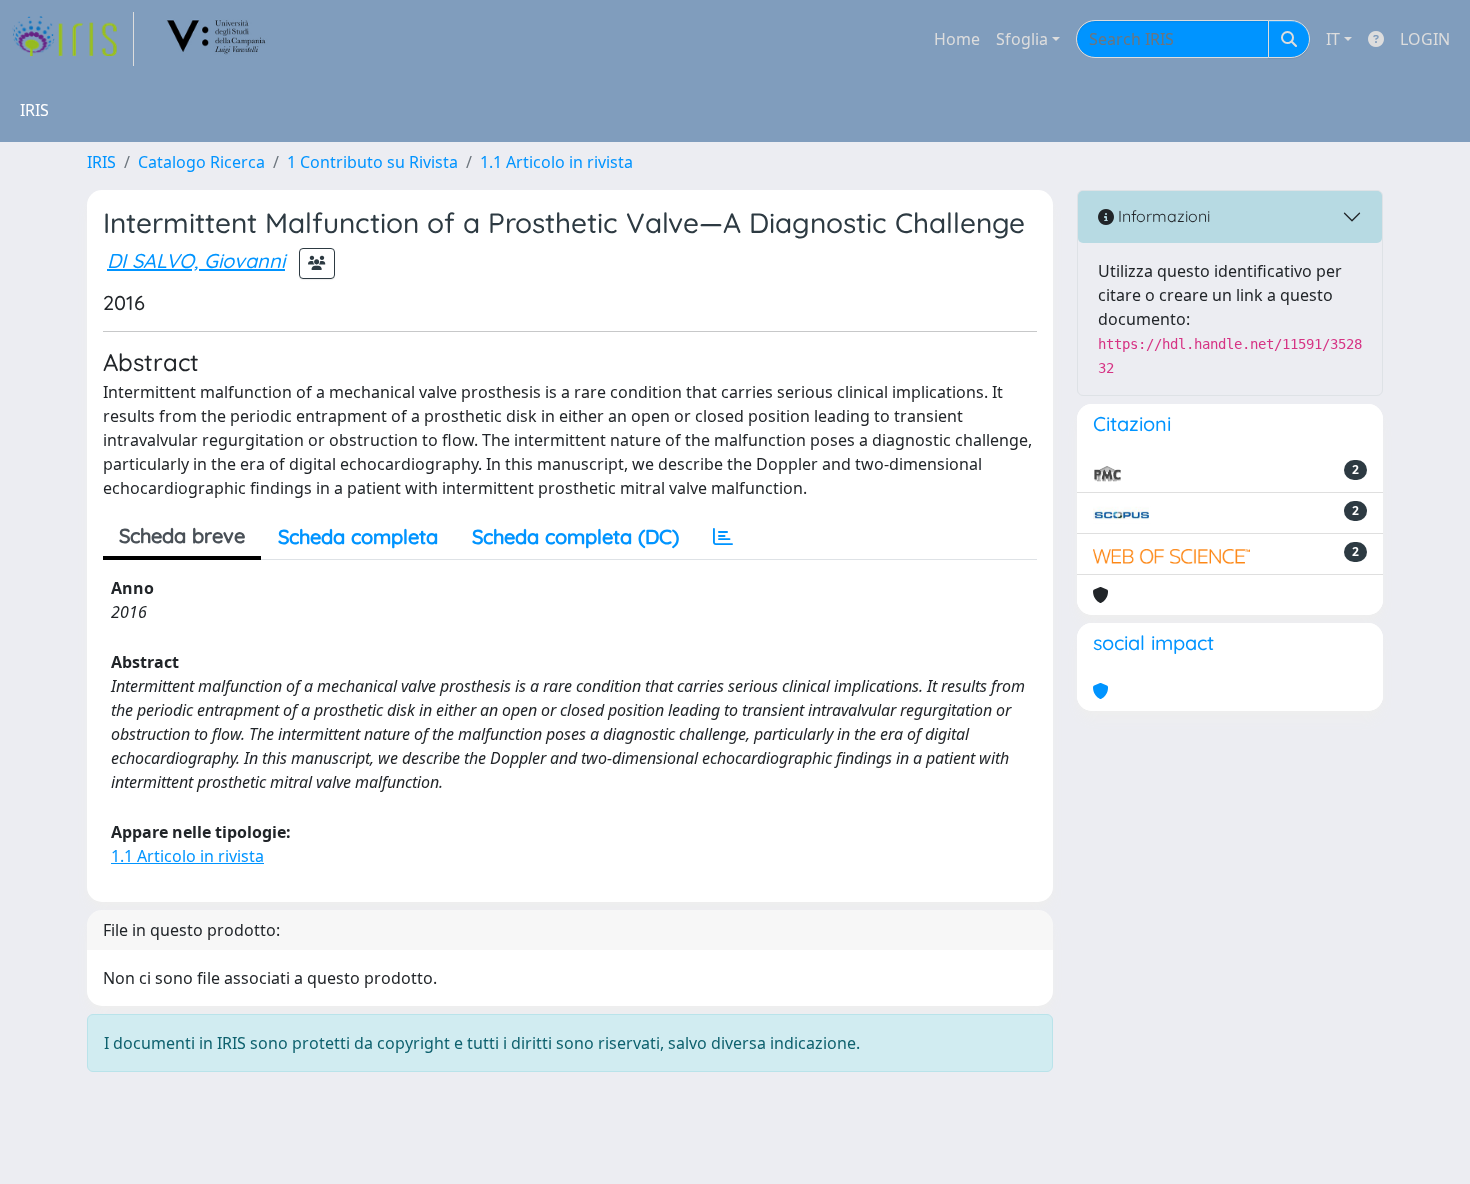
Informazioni (1162, 216)
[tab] (723, 537)
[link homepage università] (217, 39)
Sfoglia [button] (1022, 39)
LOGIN (1425, 39)
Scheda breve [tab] (182, 535)
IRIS (101, 162)
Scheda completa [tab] (358, 536)
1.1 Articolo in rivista (556, 162)
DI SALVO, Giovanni (196, 260)
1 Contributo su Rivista (372, 162)
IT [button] (1333, 39)
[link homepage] (73, 39)
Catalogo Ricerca (201, 162)
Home (957, 39)
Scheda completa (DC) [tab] (575, 536)
